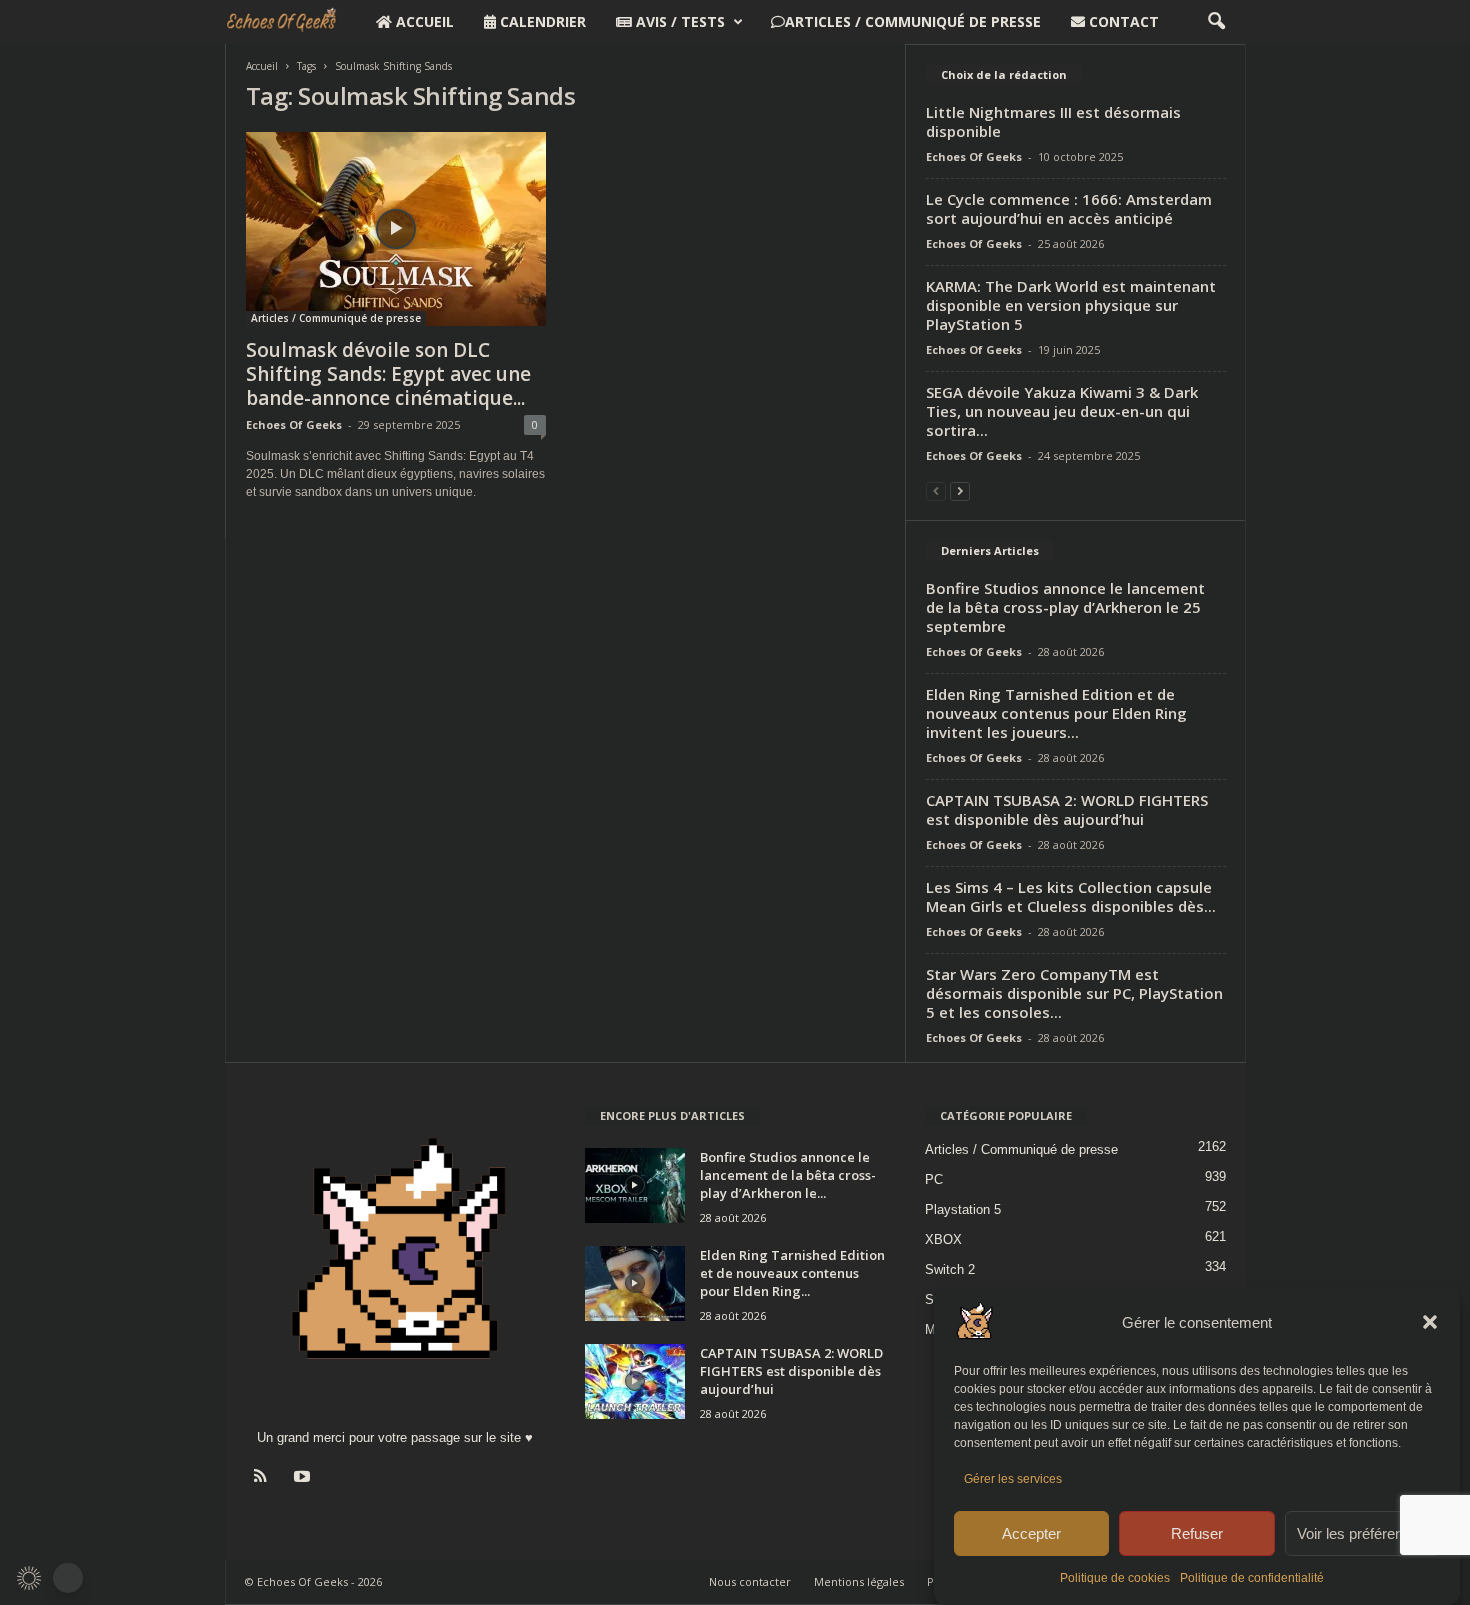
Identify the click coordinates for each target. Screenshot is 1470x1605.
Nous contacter (750, 1581)
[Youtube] (304, 1478)
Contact (1122, 21)
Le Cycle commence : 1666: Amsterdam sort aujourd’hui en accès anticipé (1069, 208)
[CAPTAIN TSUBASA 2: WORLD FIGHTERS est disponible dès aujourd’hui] (635, 1381)
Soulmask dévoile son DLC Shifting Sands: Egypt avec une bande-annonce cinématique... (388, 374)
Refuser (1197, 1533)
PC (934, 1179)
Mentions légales (859, 1581)
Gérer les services (1013, 1479)
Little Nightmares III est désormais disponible (1053, 121)
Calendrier (541, 21)
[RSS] (265, 1478)
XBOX (943, 1239)
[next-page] (960, 490)
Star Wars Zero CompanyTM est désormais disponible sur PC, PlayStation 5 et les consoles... (1074, 993)
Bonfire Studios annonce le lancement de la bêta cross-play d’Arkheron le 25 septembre (1065, 607)
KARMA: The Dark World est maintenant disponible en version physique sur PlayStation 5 (1071, 305)
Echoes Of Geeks (294, 424)
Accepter (1031, 1533)
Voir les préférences (1362, 1533)
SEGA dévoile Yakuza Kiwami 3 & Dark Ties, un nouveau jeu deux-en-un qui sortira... (1062, 411)
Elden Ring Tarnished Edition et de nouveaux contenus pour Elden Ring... (792, 1273)
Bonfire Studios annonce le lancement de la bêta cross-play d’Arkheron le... (788, 1175)
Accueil (423, 21)
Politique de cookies (1115, 1578)
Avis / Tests (678, 21)
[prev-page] (936, 490)
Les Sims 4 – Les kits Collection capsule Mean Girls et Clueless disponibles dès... (1071, 896)
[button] (1430, 1322)
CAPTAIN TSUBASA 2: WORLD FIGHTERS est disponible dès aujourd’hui (1067, 809)
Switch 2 (950, 1269)
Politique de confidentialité (1252, 1578)
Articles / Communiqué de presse (913, 21)
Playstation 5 (963, 1209)
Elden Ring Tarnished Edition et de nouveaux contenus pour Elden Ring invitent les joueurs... (1056, 713)
